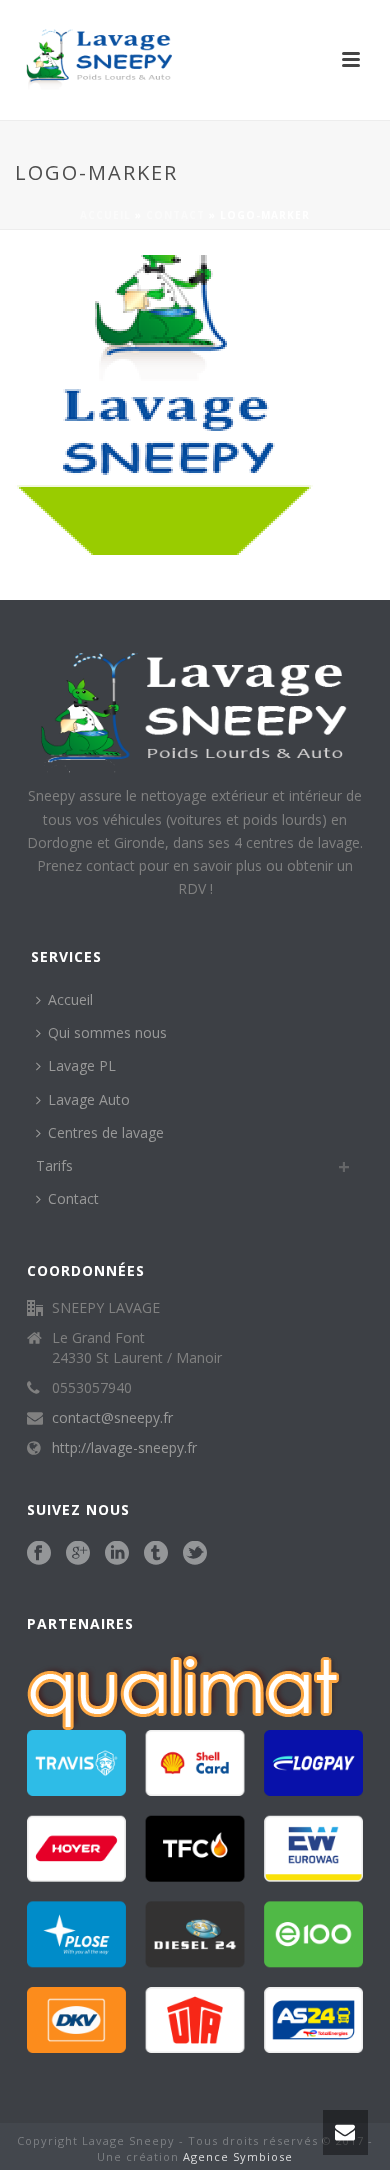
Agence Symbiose (238, 2156)
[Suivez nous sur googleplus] (78, 1554)
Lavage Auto (89, 1099)
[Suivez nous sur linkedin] (117, 1554)
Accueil (105, 215)
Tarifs (54, 1165)
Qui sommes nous (107, 1032)
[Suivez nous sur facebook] (39, 1554)
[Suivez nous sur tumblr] (156, 1554)
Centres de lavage (106, 1132)
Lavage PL (82, 1065)
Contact (175, 215)
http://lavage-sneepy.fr (124, 1448)
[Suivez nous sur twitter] (195, 1554)
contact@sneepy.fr (112, 1418)
